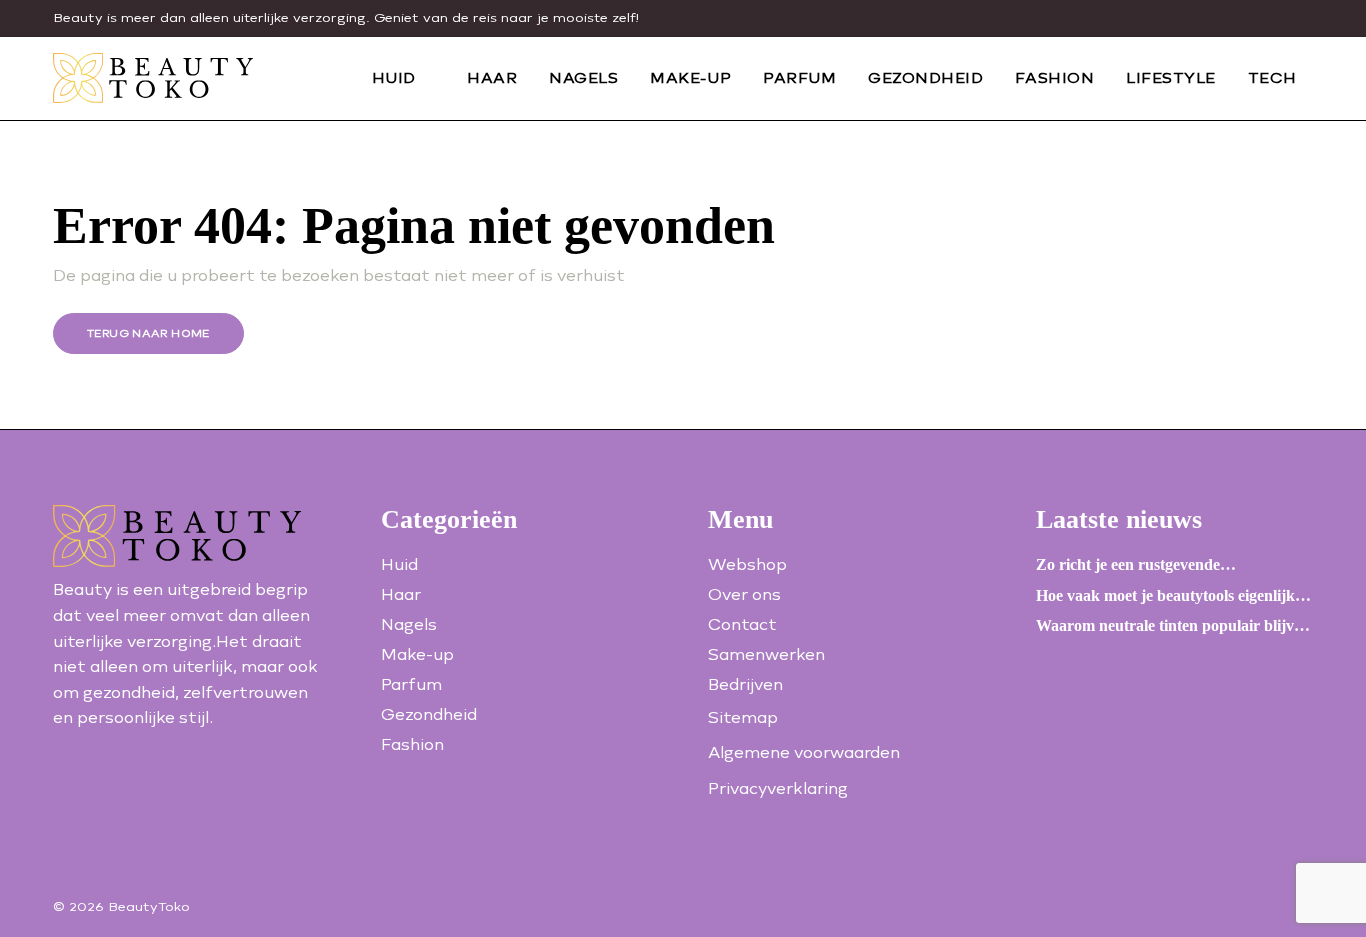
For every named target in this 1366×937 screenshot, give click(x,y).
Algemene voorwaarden (804, 752)
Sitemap (743, 717)
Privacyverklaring (778, 788)
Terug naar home (148, 333)
